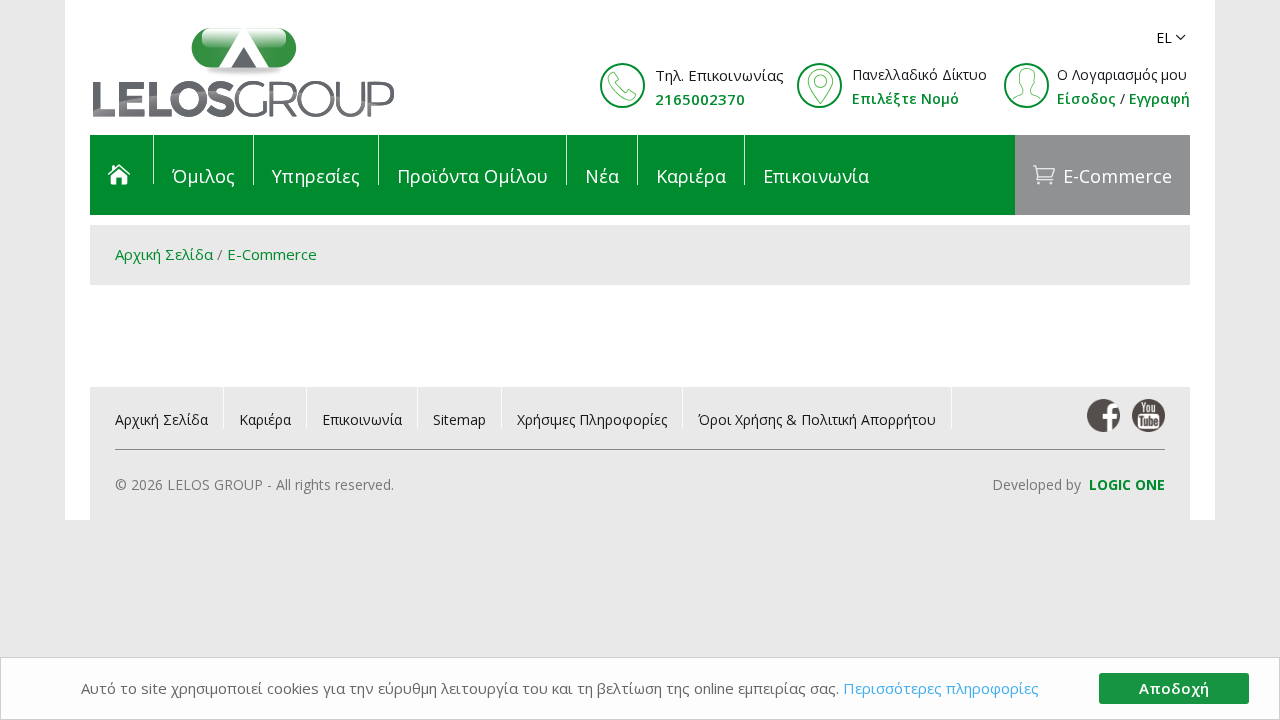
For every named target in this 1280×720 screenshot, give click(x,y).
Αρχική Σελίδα (164, 254)
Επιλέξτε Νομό (905, 98)
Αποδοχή (1174, 688)
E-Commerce (272, 254)
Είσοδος (1086, 98)
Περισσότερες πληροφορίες (941, 688)
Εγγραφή (1159, 98)
